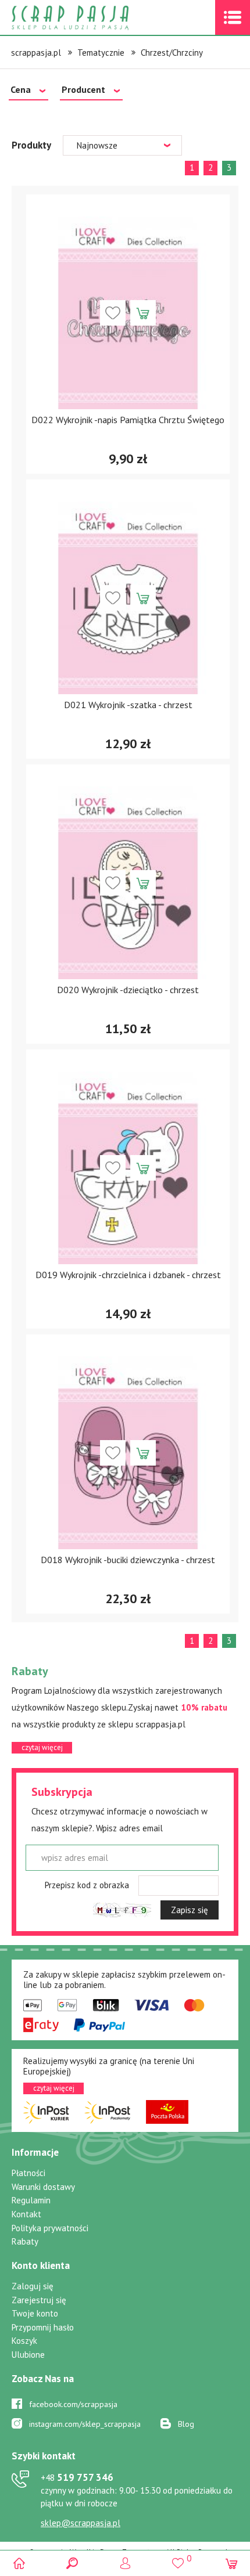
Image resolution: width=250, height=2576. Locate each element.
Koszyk (24, 2341)
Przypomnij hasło (43, 2327)
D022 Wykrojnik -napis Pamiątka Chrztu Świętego (128, 420)
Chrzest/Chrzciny (172, 53)
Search (72, 2563)
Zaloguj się (33, 2286)
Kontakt (26, 2214)
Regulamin (31, 2200)
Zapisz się (190, 1910)
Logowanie (125, 2563)
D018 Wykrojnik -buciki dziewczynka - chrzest (128, 1560)
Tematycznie (101, 53)
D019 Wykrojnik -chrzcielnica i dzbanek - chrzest (128, 1275)
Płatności (28, 2173)
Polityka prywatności (50, 2228)
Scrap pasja (95, 18)
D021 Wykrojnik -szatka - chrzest (128, 705)
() (178, 2558)
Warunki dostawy (43, 2187)
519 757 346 (77, 2477)
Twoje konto (35, 2313)
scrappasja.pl (36, 53)
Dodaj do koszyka (143, 313)
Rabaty (25, 2241)
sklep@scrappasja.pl (81, 2523)
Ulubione (28, 2355)
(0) (231, 2563)
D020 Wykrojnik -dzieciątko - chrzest (128, 990)
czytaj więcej (42, 1747)
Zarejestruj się (39, 2300)
